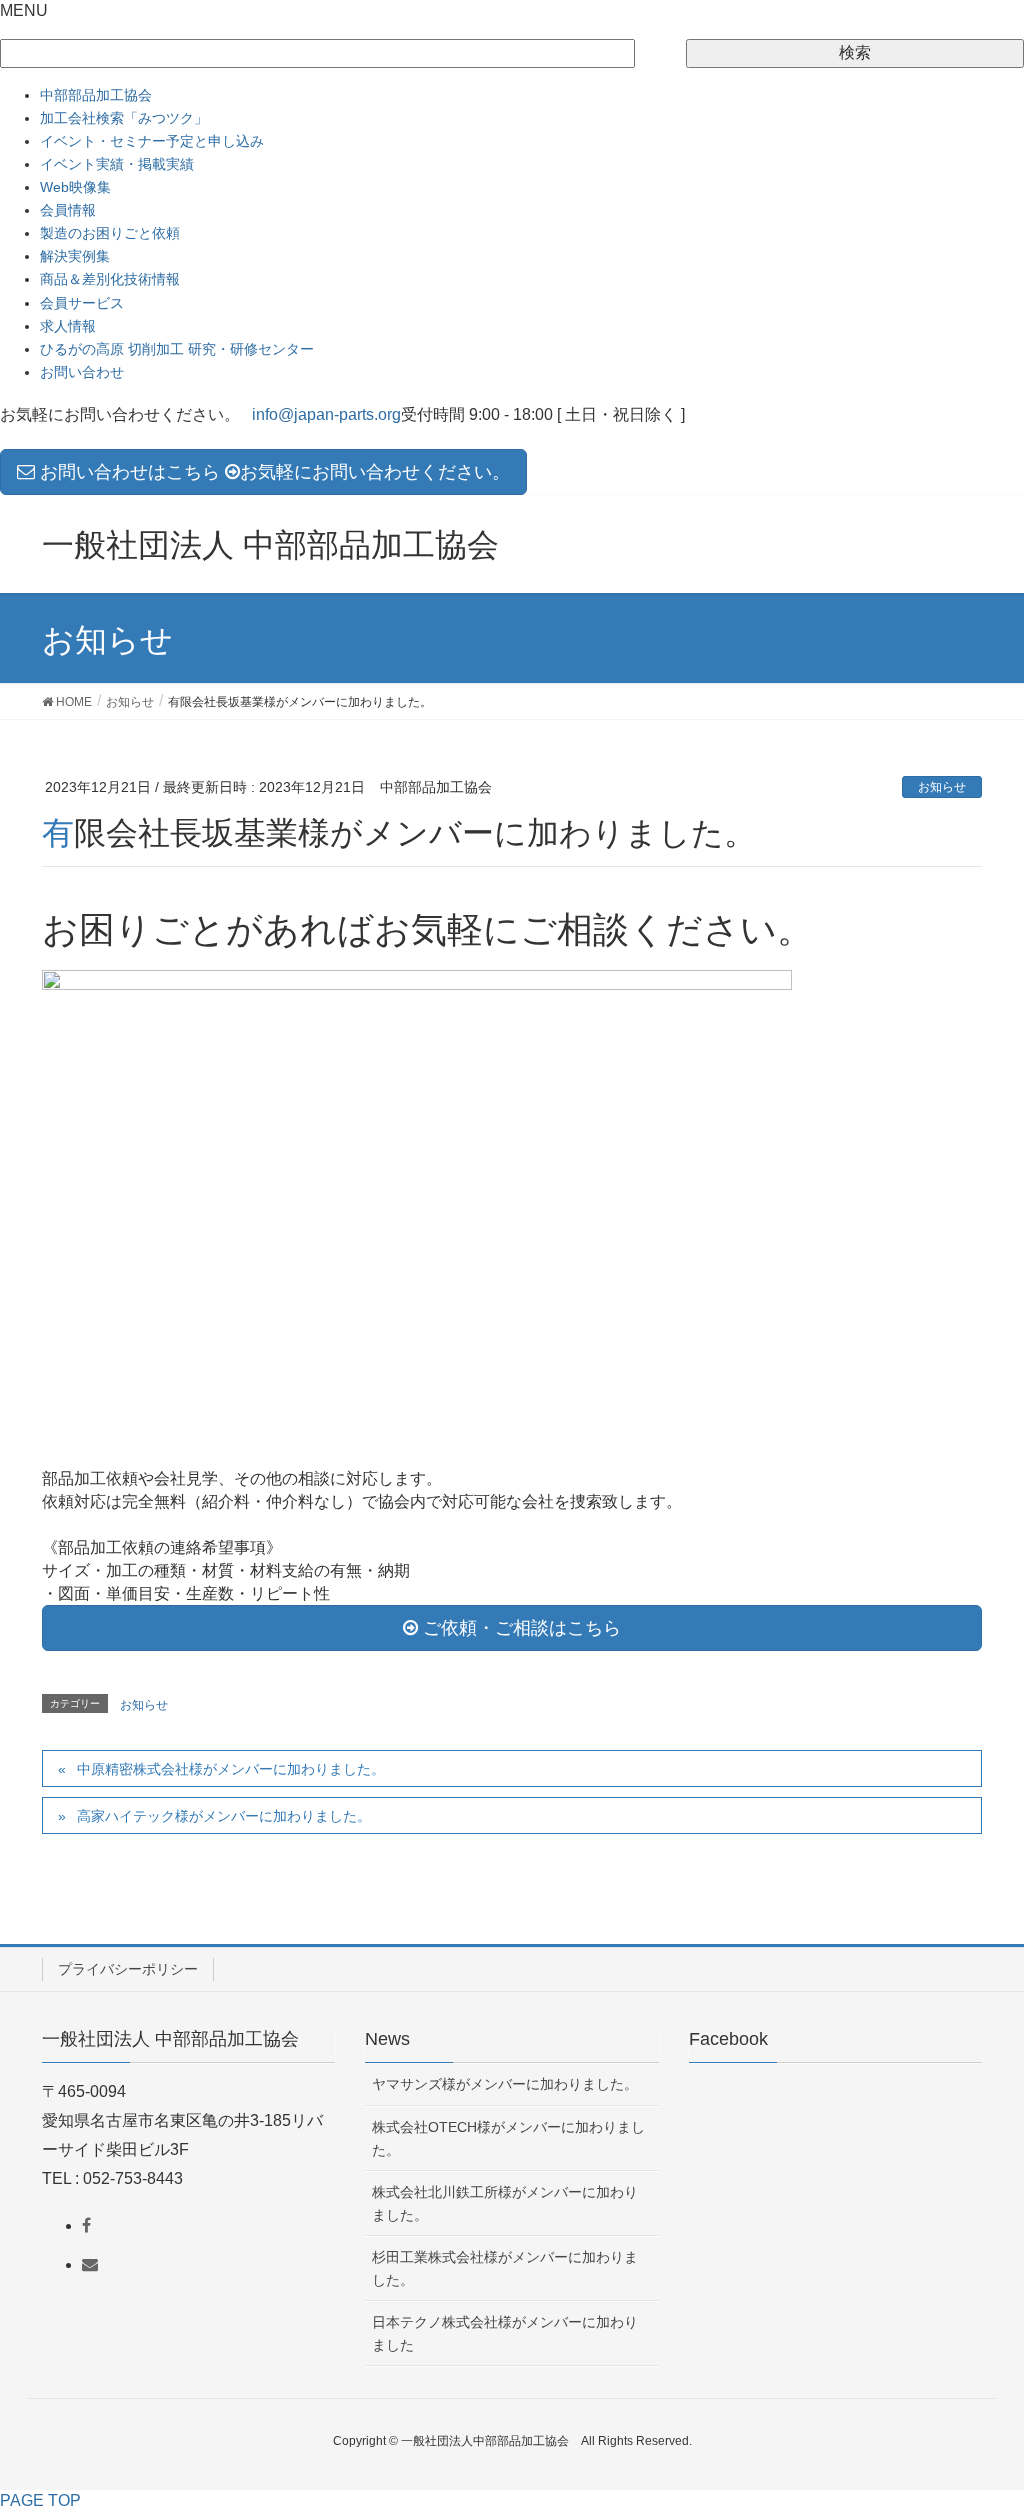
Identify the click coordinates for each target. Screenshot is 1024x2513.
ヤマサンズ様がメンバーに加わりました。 (505, 2084)
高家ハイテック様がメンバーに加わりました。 (224, 1816)
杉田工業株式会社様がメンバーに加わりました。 (505, 2268)
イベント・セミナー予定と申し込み (152, 141)
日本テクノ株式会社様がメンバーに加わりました (505, 2333)
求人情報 (68, 326)
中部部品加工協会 (96, 95)
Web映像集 (75, 187)
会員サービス (82, 303)
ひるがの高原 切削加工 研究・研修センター (177, 349)
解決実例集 (75, 256)
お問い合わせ (82, 372)
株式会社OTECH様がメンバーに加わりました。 (508, 2138)
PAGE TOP (40, 2500)
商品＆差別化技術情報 (110, 279)
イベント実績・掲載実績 (117, 164)
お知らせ (942, 787)
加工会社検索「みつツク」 (124, 118)
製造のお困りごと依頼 (110, 233)
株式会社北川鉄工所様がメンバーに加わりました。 (505, 2203)
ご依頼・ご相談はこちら (519, 1628)
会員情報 (68, 210)
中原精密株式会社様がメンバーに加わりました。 (231, 1769)
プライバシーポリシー (128, 1969)
